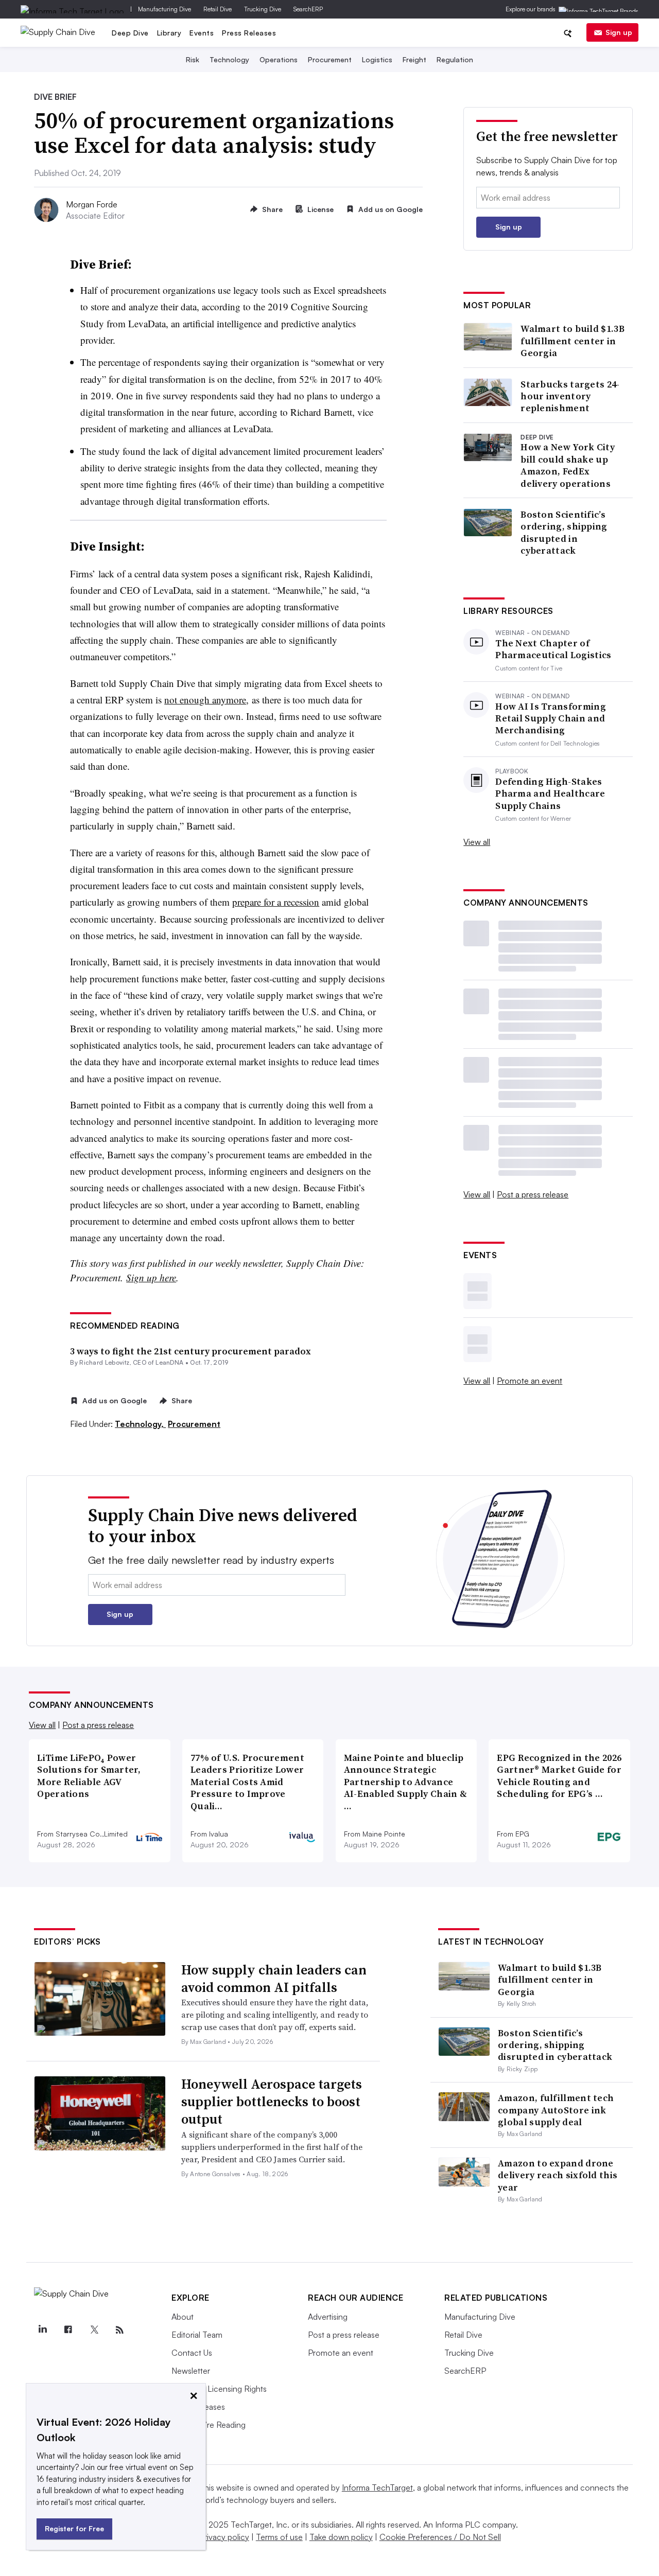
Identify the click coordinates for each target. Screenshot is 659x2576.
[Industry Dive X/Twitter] (94, 2330)
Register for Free (74, 2528)
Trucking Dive (263, 9)
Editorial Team (197, 2335)
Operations (279, 59)
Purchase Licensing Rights (219, 2389)
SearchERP (308, 9)
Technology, (140, 1424)
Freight (414, 59)
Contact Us (192, 2353)
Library (169, 33)
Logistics (377, 59)
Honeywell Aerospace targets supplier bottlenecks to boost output (272, 2102)
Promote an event (530, 1381)
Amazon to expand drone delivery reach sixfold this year (558, 2175)
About (183, 2317)
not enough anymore (205, 700)
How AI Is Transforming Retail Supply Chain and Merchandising (551, 718)
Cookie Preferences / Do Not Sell (440, 2537)
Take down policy (341, 2537)
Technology (229, 59)
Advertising (328, 2317)
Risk (193, 59)
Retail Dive (218, 9)
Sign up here (151, 1277)
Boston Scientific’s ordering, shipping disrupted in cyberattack (564, 533)
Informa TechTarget (377, 2487)
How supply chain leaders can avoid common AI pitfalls (274, 1979)
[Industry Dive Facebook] (68, 2330)
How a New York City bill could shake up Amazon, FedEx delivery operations (568, 465)
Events (202, 33)
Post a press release (533, 1194)
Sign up (619, 32)
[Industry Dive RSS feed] (119, 2330)
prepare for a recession (276, 902)
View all (477, 842)
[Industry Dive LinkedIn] (42, 2330)
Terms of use (279, 2537)
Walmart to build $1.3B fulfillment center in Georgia (573, 341)
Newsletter (191, 2371)
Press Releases (249, 33)
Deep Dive (130, 33)
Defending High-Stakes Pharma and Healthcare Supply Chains (550, 793)
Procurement (330, 59)
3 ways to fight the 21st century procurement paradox (190, 1351)
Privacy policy (224, 2537)
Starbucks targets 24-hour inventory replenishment (570, 396)
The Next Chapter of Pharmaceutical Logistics (553, 649)
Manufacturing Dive (164, 9)
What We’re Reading (209, 2425)
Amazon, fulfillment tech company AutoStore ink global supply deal (556, 2110)
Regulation (455, 59)
